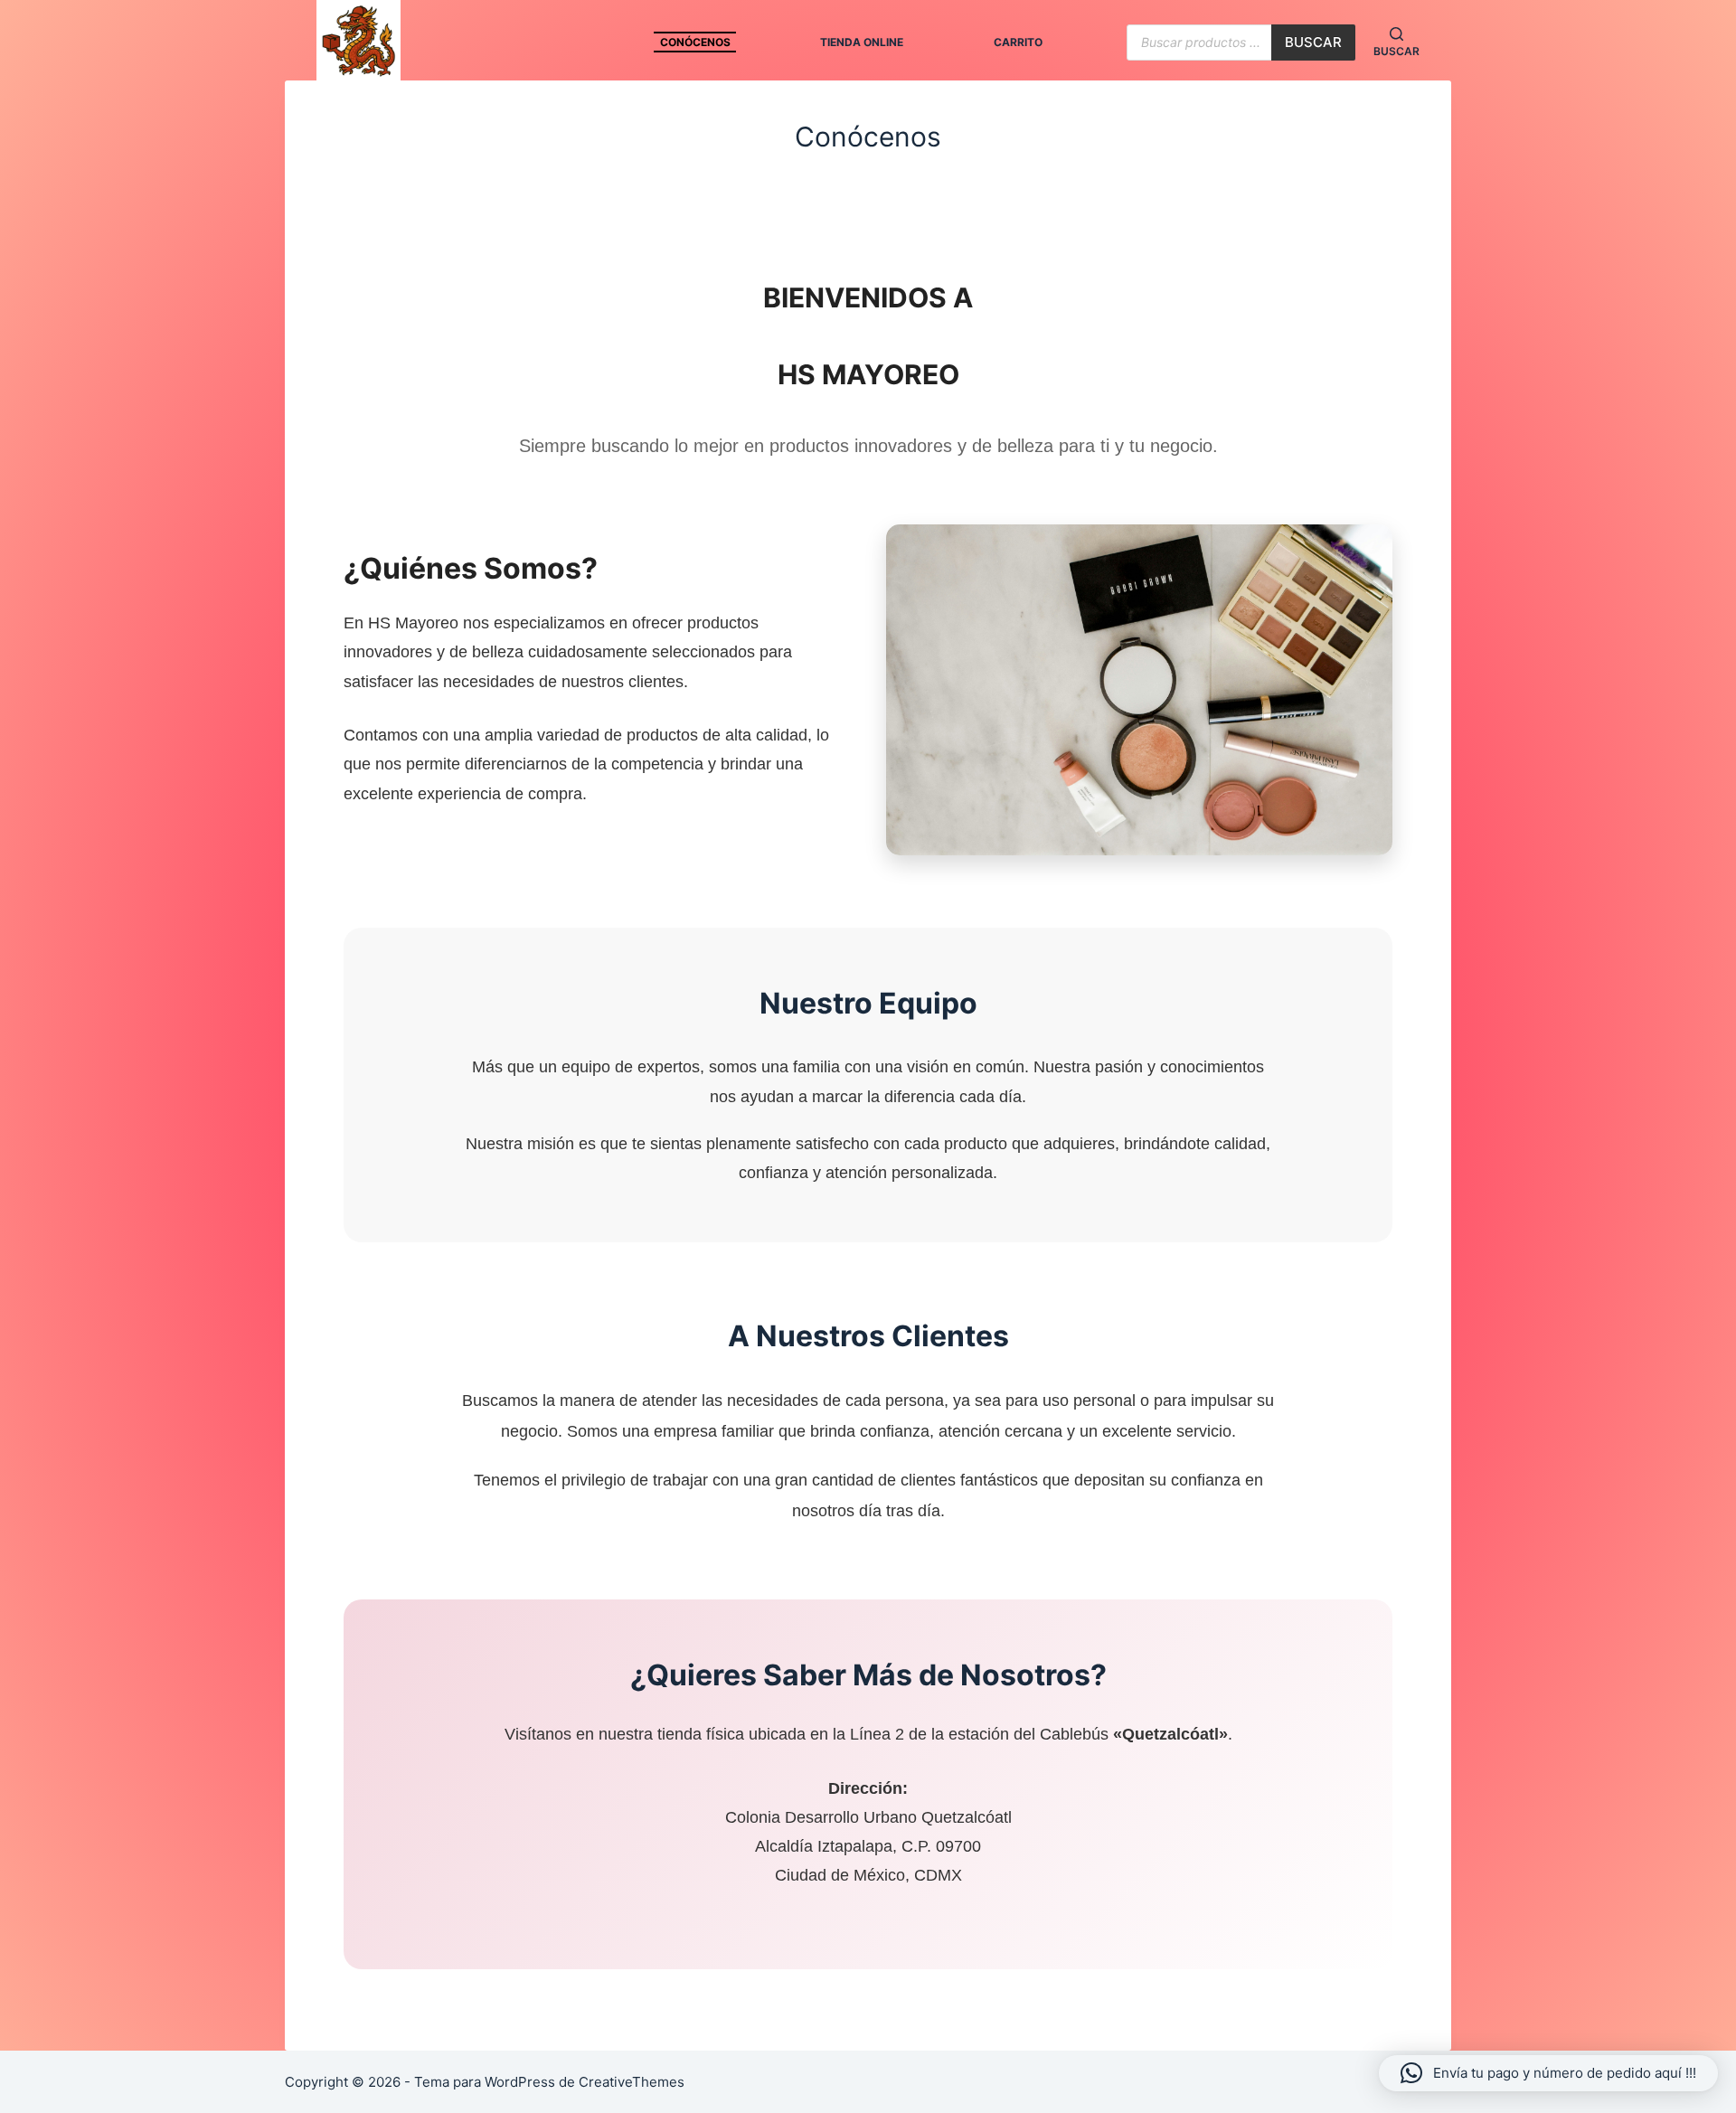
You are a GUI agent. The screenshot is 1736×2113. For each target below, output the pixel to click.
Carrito (1018, 42)
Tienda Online (862, 42)
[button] (1548, 2073)
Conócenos (695, 42)
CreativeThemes (632, 2082)
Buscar (1313, 42)
